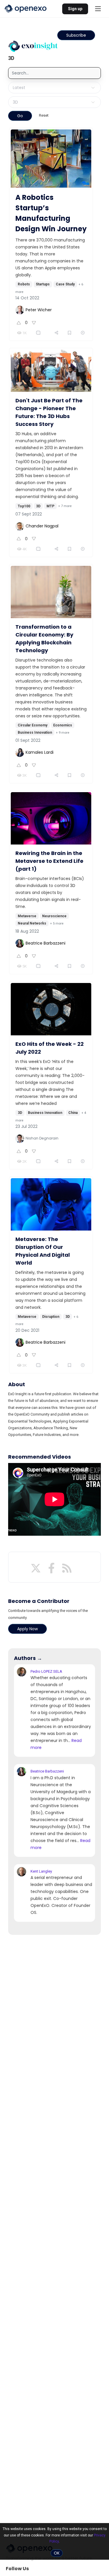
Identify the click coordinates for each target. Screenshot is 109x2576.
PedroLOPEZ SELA (46, 1671)
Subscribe (76, 35)
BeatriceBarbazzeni (47, 1771)
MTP (50, 506)
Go (20, 116)
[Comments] (40, 333)
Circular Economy (33, 725)
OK (57, 2553)
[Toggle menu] (98, 9)
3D (38, 506)
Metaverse (27, 916)
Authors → (28, 1658)
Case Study (65, 284)
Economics (63, 725)
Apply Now (27, 1629)
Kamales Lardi (40, 752)
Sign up (75, 9)
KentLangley (41, 1871)
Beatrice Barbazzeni (45, 943)
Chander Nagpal (42, 526)
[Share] (57, 333)
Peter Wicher (39, 310)
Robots (24, 284)
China (73, 1113)
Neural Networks (32, 923)
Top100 (24, 506)
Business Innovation (35, 733)
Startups (43, 284)
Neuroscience (54, 916)
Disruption (51, 1317)
